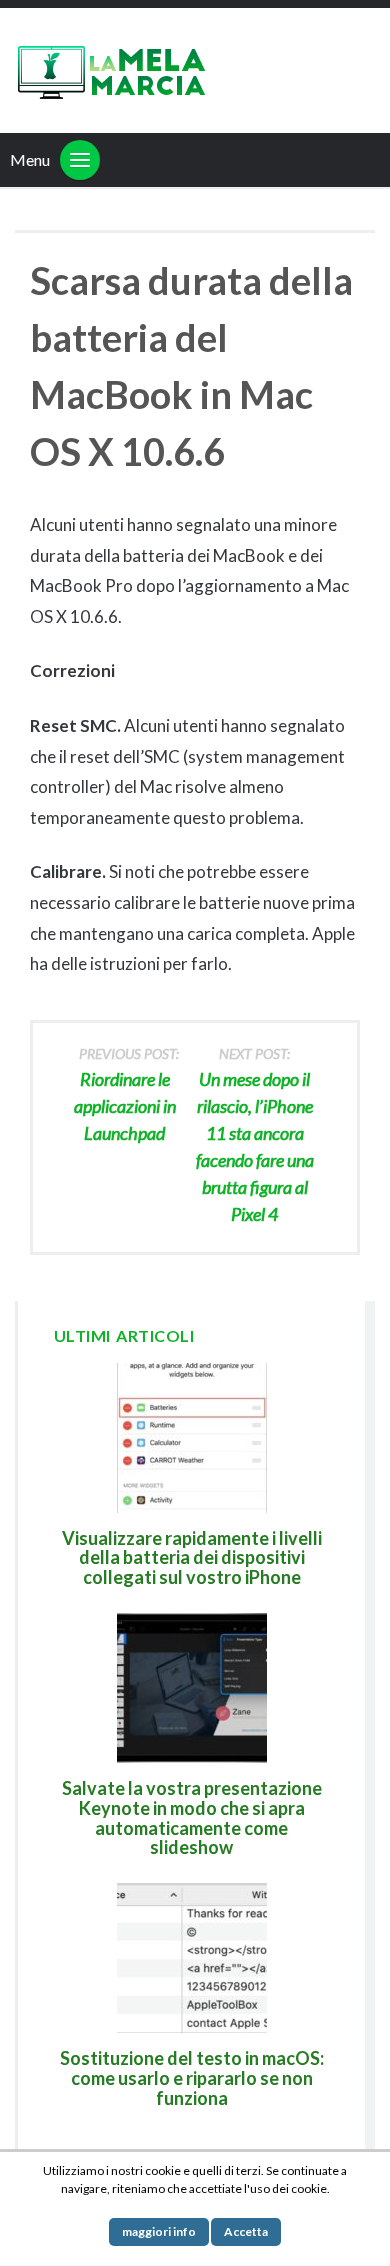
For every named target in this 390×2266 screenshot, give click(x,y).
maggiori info (159, 2231)
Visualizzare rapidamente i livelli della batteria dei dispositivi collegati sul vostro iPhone (192, 1558)
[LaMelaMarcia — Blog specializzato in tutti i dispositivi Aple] (110, 70)
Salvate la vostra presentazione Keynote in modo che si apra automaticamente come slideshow (192, 1817)
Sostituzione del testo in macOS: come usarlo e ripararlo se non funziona (192, 2078)
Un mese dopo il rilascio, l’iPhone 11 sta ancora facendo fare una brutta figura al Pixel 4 (255, 1135)
